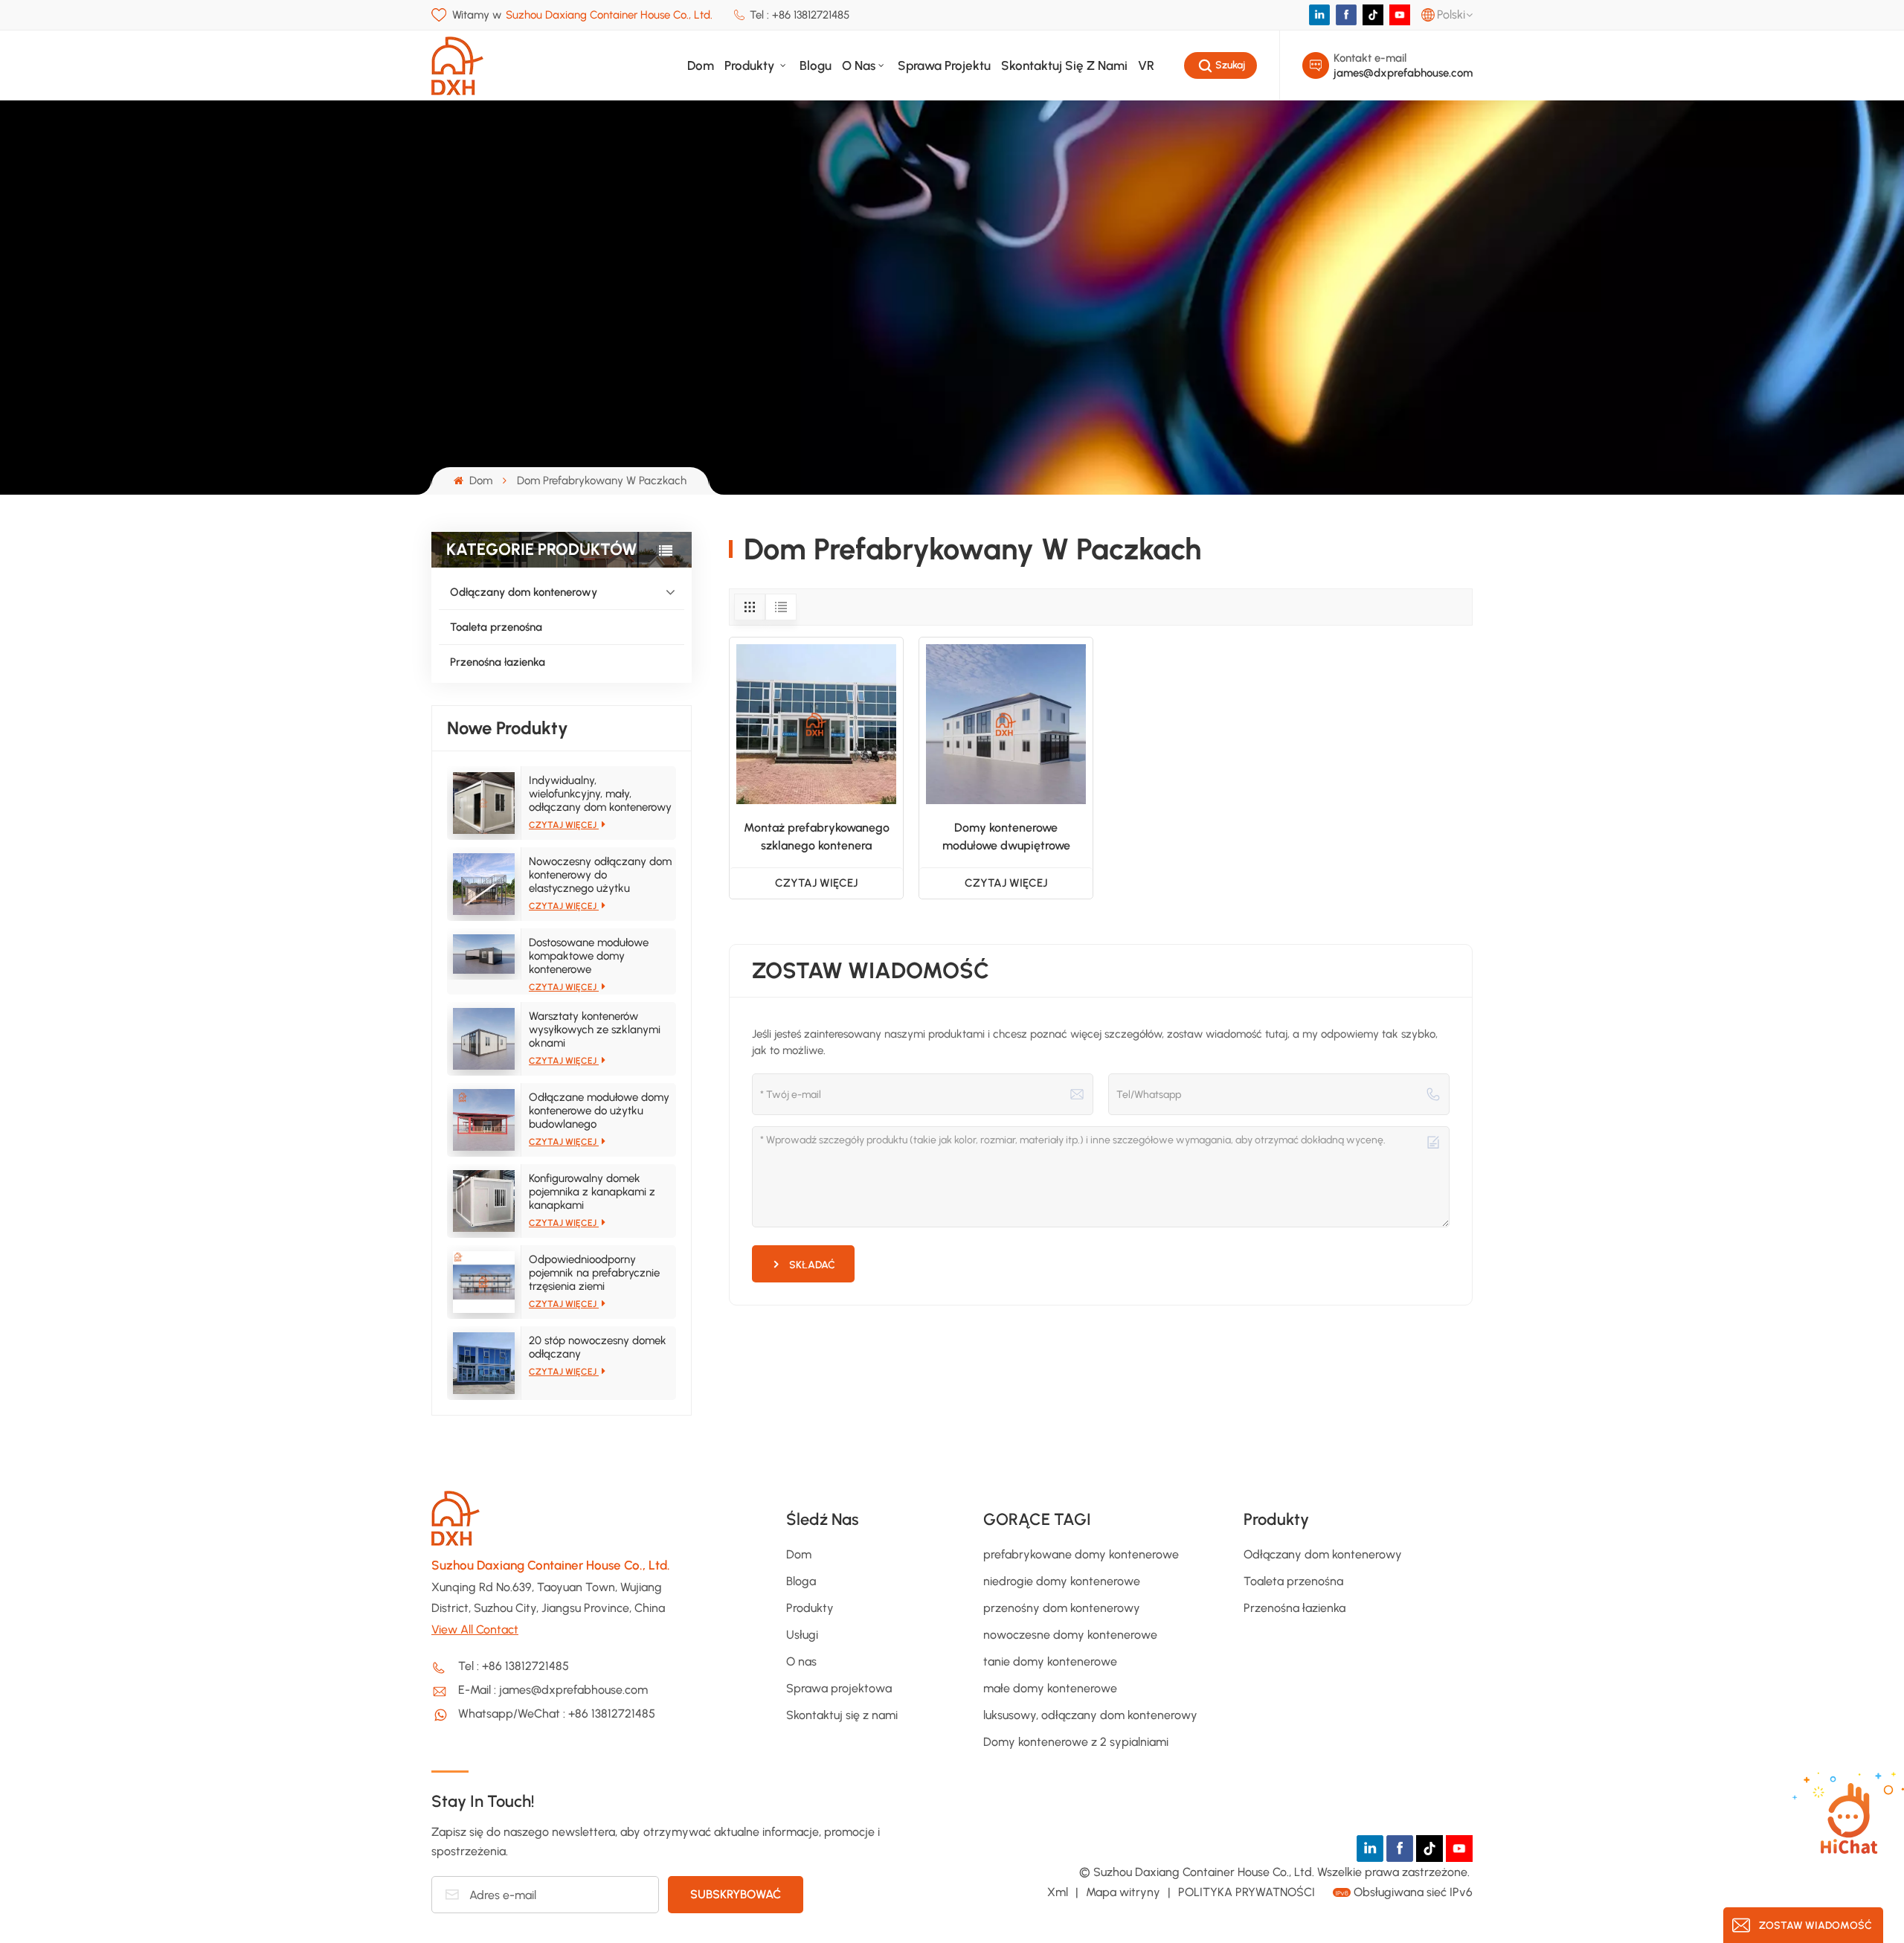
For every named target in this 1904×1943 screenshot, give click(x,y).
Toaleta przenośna (496, 627)
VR (1146, 65)
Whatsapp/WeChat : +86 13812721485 (557, 1714)
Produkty (751, 65)
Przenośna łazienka (498, 662)
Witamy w (582, 15)
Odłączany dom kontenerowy (524, 592)
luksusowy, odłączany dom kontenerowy (1090, 1715)
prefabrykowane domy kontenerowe (1081, 1554)
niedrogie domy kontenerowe (1062, 1581)
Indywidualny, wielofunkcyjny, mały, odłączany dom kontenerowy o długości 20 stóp (600, 794)
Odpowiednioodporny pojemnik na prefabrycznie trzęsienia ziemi (594, 1273)
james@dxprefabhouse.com (1403, 73)
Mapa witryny (1125, 1892)
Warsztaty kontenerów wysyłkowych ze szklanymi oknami (595, 1030)
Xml (1058, 1892)
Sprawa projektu (944, 65)
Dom (701, 65)
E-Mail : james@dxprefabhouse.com (553, 1690)
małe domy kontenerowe (1050, 1688)
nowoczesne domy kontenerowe (1070, 1635)
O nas (859, 65)
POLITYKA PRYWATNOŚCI (1247, 1892)
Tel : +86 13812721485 (800, 15)
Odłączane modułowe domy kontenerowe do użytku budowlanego (599, 1111)
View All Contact (475, 1629)
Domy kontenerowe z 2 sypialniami (1076, 1742)
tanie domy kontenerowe (1050, 1661)
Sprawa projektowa (839, 1688)
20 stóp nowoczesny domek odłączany (598, 1347)
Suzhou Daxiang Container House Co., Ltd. (551, 1565)
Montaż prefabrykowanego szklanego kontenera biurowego (817, 838)
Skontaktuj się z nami (1064, 65)
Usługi (802, 1635)
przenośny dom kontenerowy (1062, 1608)
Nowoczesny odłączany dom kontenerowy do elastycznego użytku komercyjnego (600, 875)
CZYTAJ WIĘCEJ (564, 825)
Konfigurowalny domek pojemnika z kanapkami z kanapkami (592, 1192)
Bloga (801, 1581)
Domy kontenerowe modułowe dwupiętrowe (1006, 836)
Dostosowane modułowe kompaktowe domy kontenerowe (589, 956)
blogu (816, 65)
